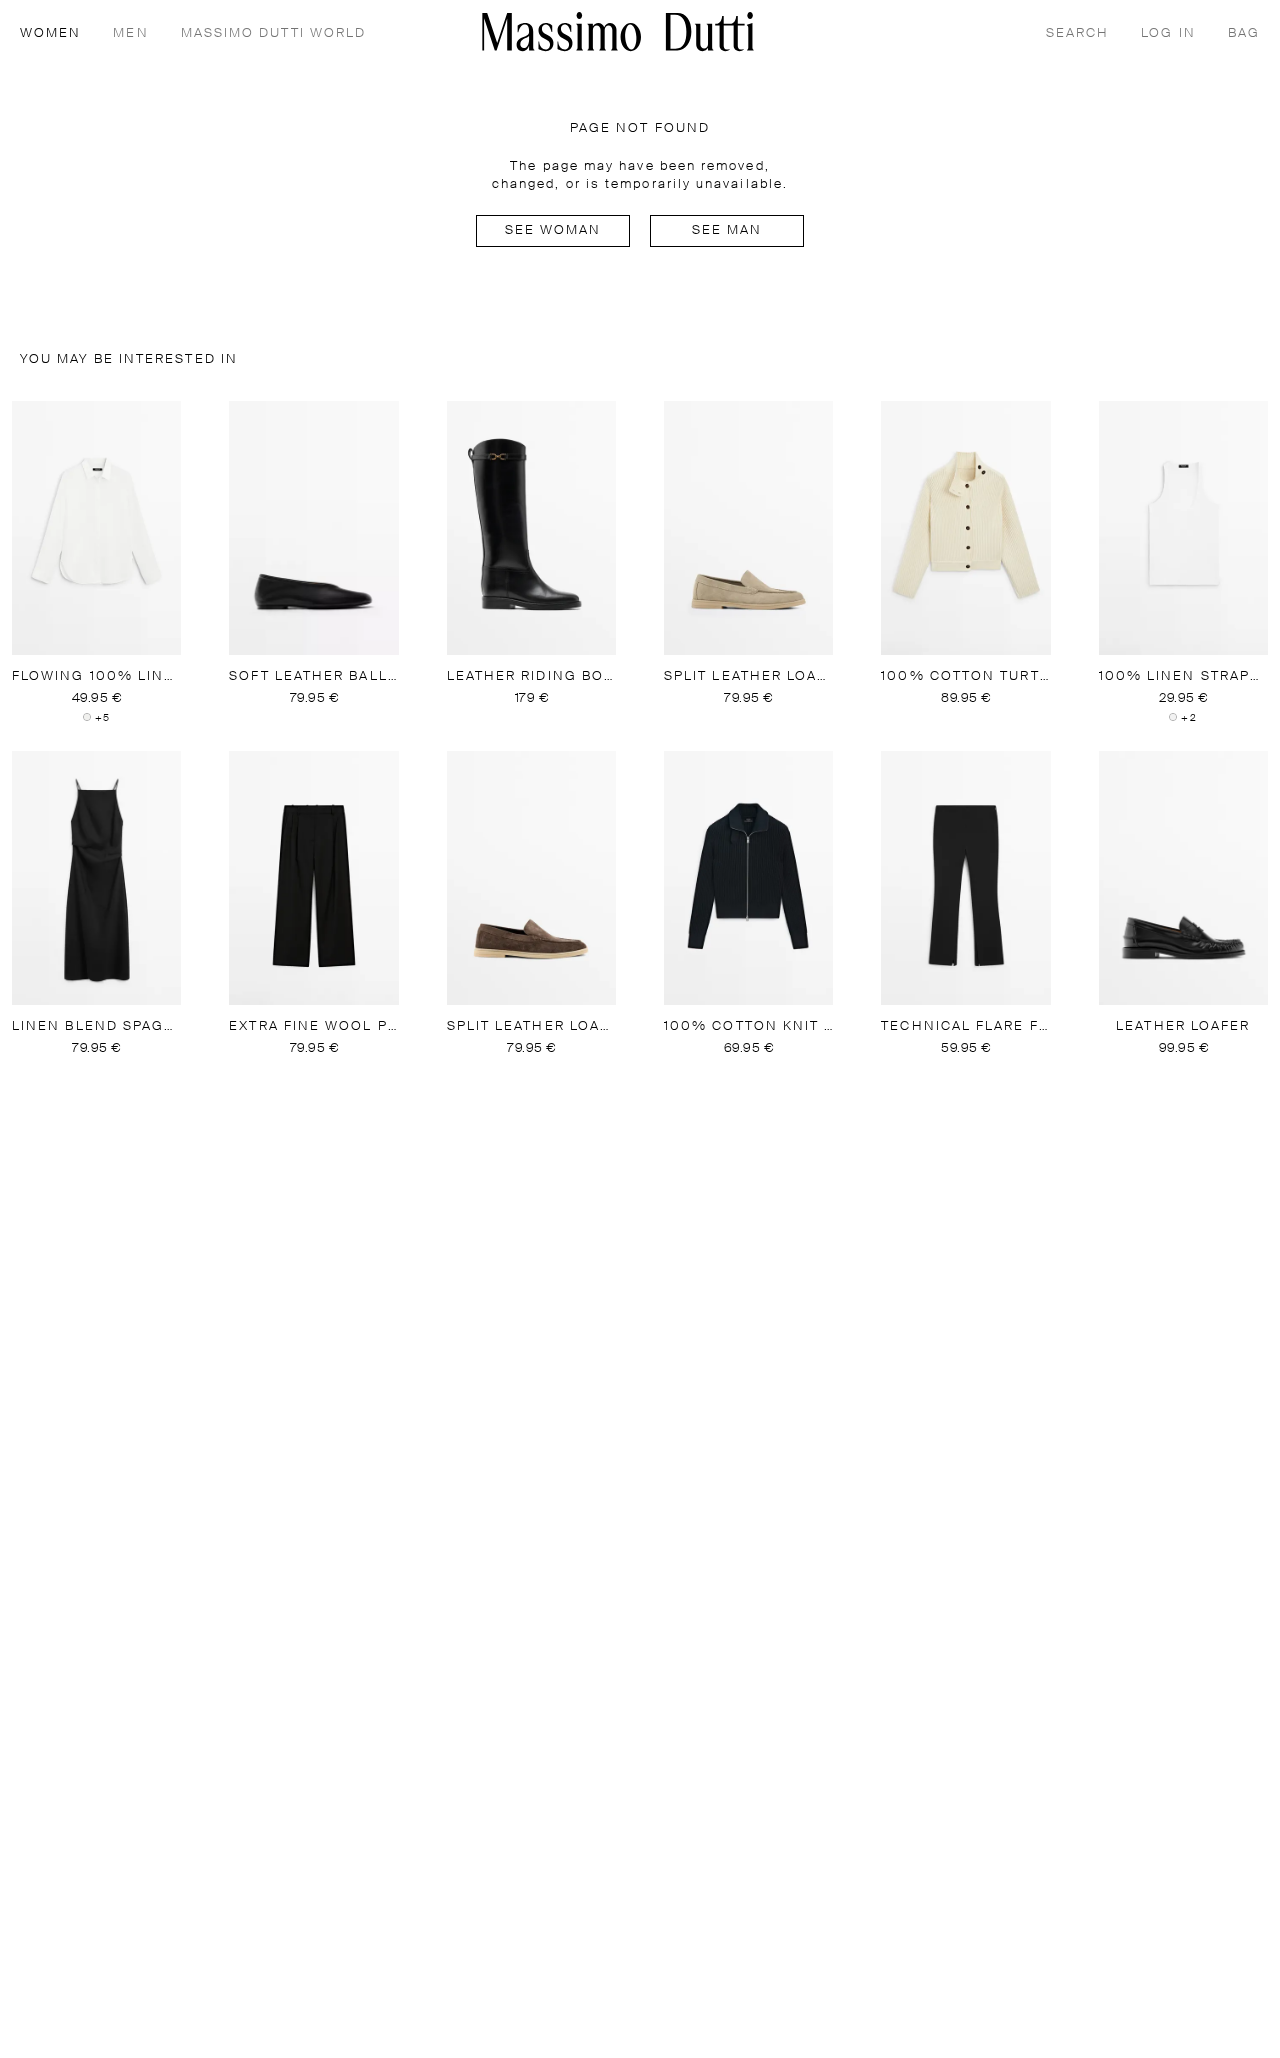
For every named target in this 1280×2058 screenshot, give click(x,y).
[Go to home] (618, 31)
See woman (553, 230)
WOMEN (50, 33)
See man (727, 230)
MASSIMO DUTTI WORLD (274, 33)
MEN (130, 33)
